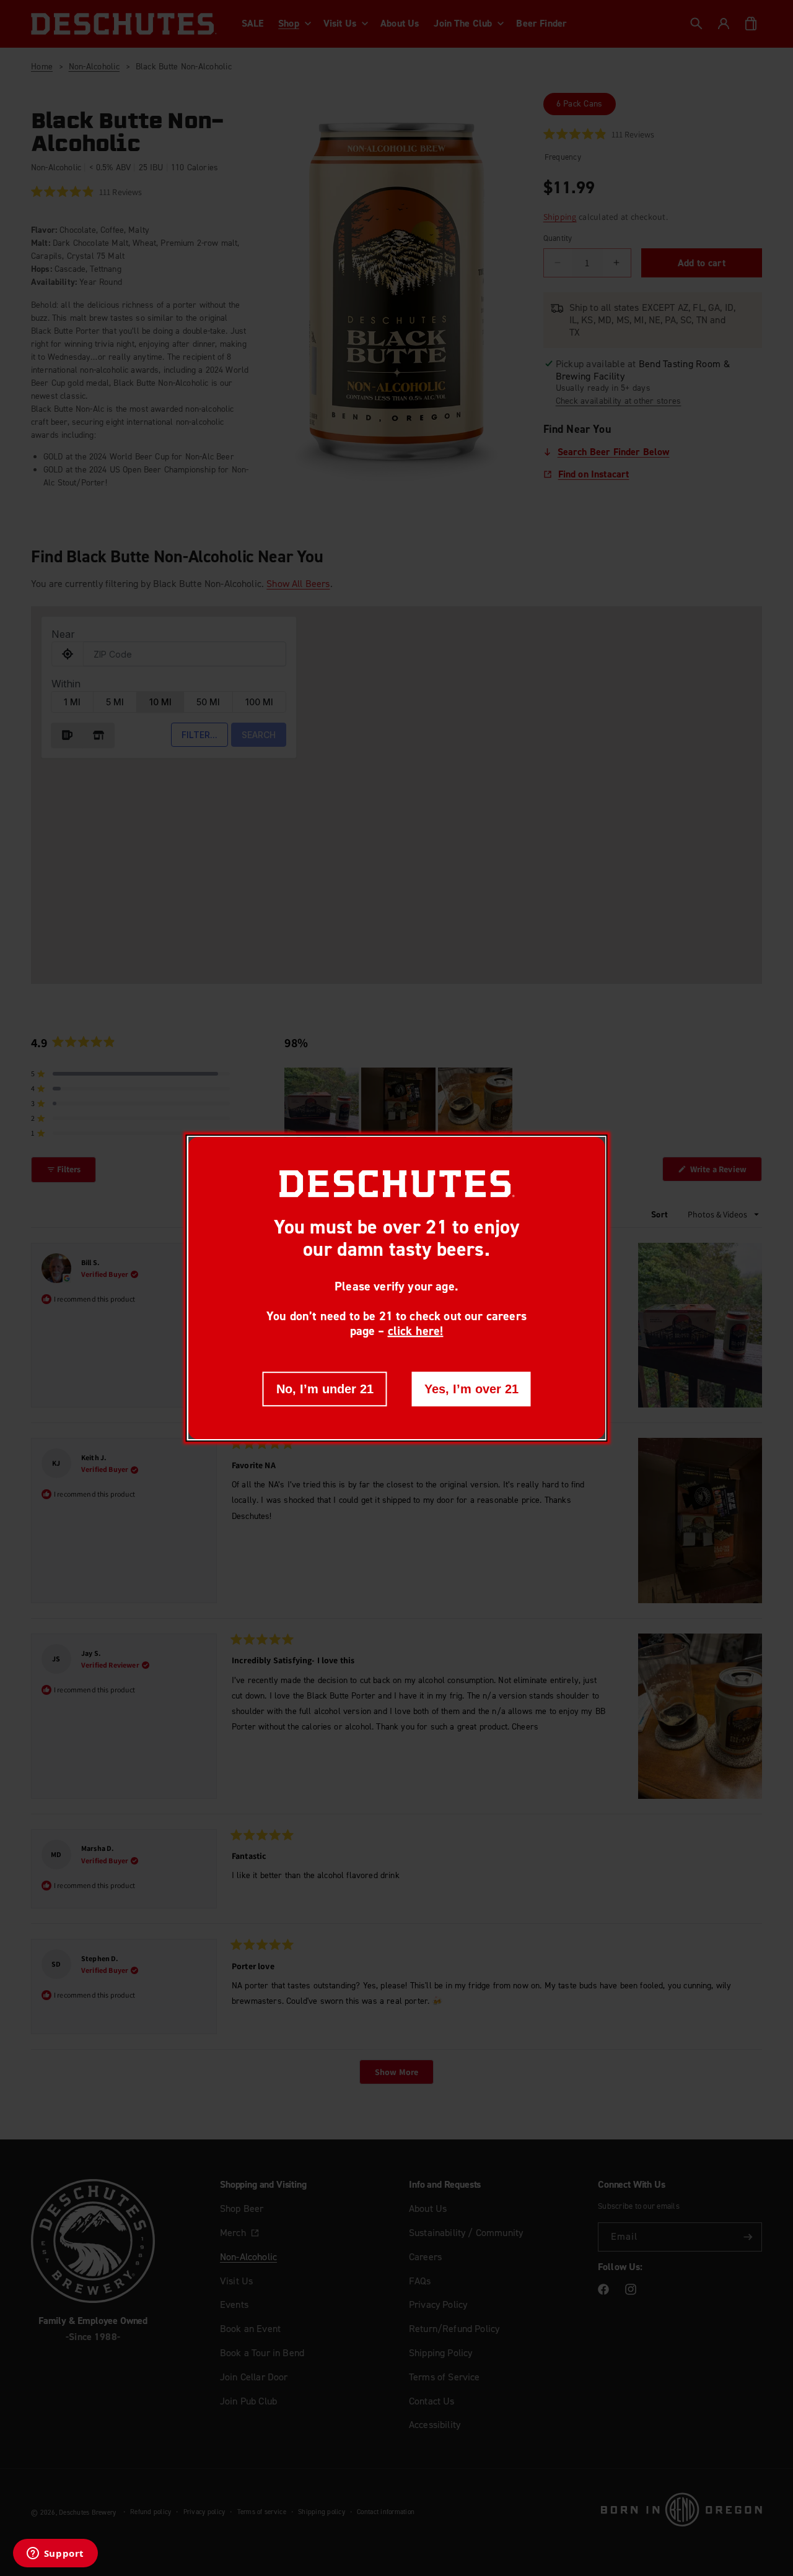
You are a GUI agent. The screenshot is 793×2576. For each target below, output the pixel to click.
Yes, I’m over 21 (471, 1389)
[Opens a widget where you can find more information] (55, 2554)
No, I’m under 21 (325, 1389)
